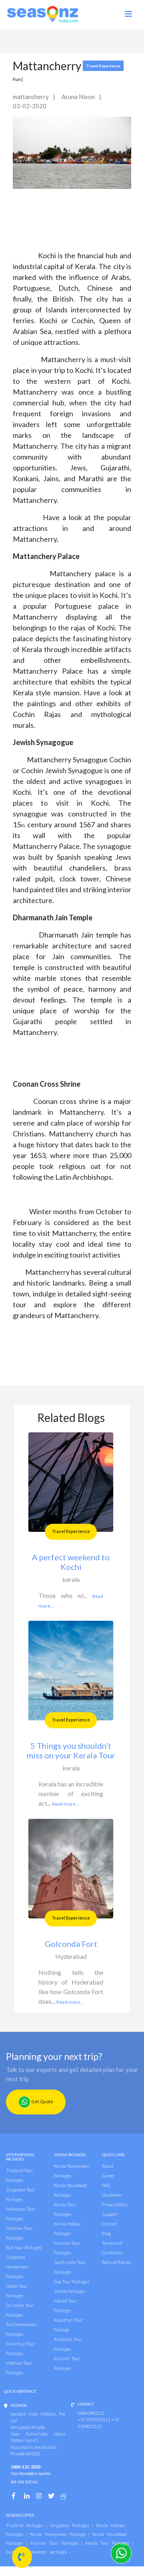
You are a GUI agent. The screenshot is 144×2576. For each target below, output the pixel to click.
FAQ (106, 2185)
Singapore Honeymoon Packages (17, 2267)
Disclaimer (112, 2195)
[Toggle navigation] (92, 17)
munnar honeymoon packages (36, 2552)
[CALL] (22, 2557)
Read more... (66, 1804)
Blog (106, 2233)
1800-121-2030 (31, 2470)
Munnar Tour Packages (54, 2543)
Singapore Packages (70, 2525)
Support (110, 2214)
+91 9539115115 (94, 2419)
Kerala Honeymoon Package (58, 2534)
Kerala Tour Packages (107, 2543)
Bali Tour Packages (24, 2247)
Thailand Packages (25, 2525)
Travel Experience (71, 1531)
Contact (109, 2224)
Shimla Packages (70, 2291)
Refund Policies (117, 2262)
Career (108, 2176)
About (108, 2166)
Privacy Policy (115, 2204)
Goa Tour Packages (72, 2281)
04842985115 (91, 2413)
